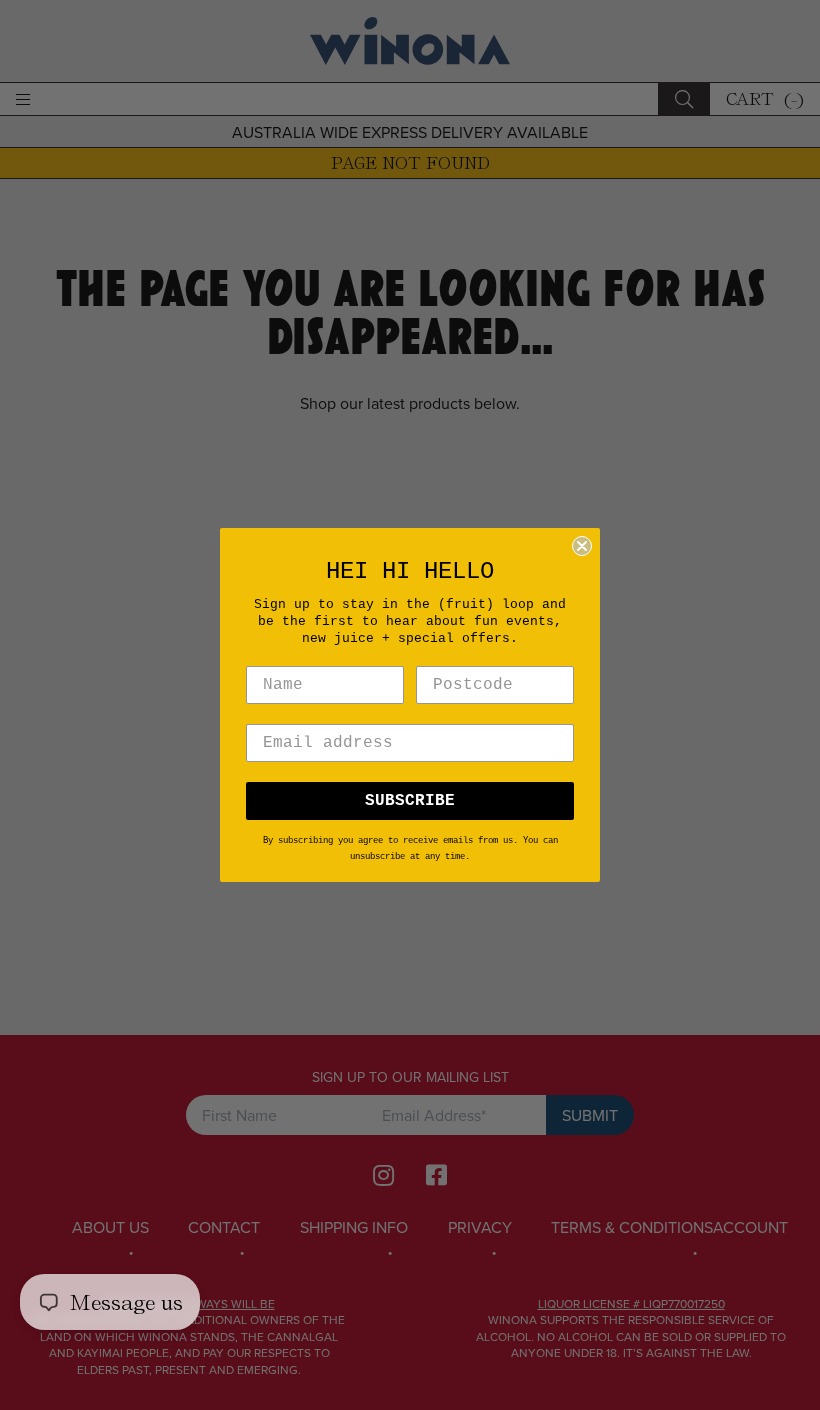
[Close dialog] (582, 546)
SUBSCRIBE (410, 801)
